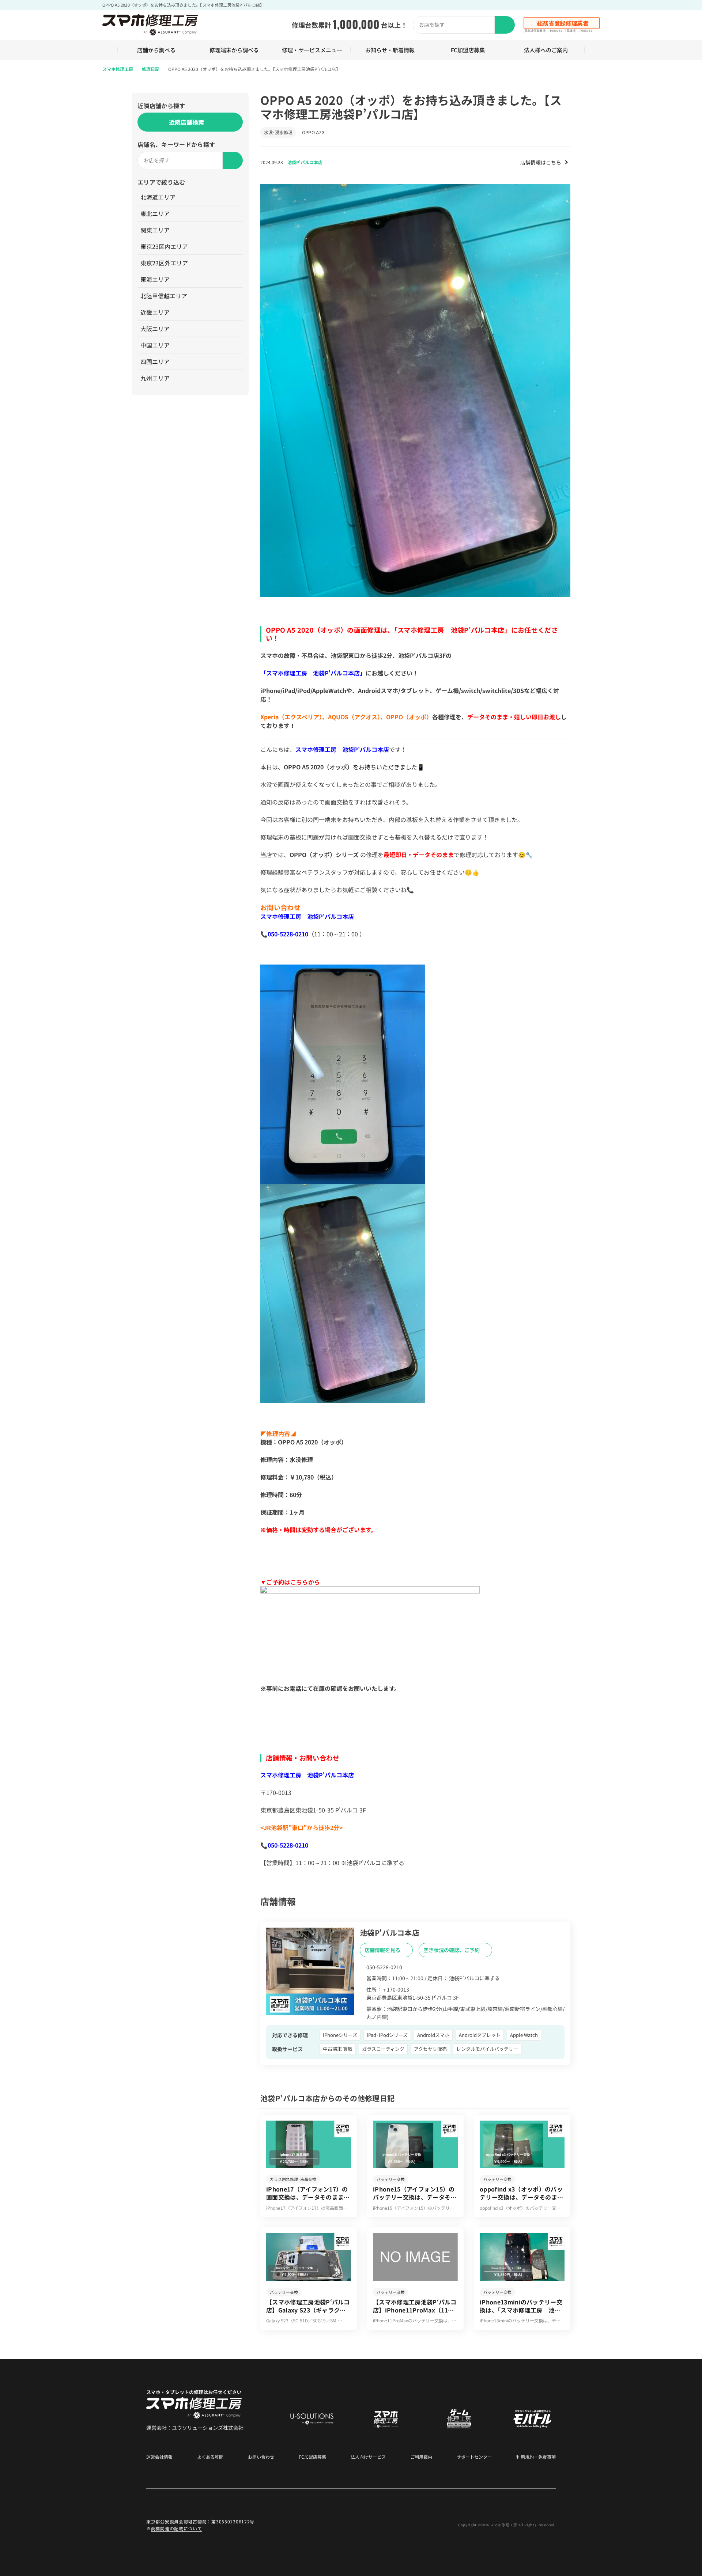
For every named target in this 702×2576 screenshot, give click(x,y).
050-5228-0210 (288, 934)
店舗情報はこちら (541, 162)
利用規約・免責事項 (536, 2457)
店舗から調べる (156, 50)
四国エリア (155, 361)
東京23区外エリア (164, 263)
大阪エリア (155, 329)
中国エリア (155, 345)
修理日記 (151, 69)
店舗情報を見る (383, 1950)
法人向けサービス (368, 2457)
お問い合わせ (261, 2457)
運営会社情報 (159, 2457)
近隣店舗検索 (186, 122)
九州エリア (155, 378)
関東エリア (155, 230)
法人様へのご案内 (546, 50)
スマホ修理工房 (118, 69)
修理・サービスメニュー (312, 50)
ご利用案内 (421, 2457)
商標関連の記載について (177, 2528)
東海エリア (155, 279)
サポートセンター (474, 2457)
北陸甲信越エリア (164, 296)
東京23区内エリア (164, 246)
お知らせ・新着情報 (390, 50)
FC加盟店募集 (468, 50)
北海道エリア (158, 197)
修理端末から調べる (234, 50)
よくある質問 (210, 2457)
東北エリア (155, 213)
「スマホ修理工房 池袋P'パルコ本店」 (313, 673)
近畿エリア (155, 312)
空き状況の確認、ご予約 (452, 1950)
